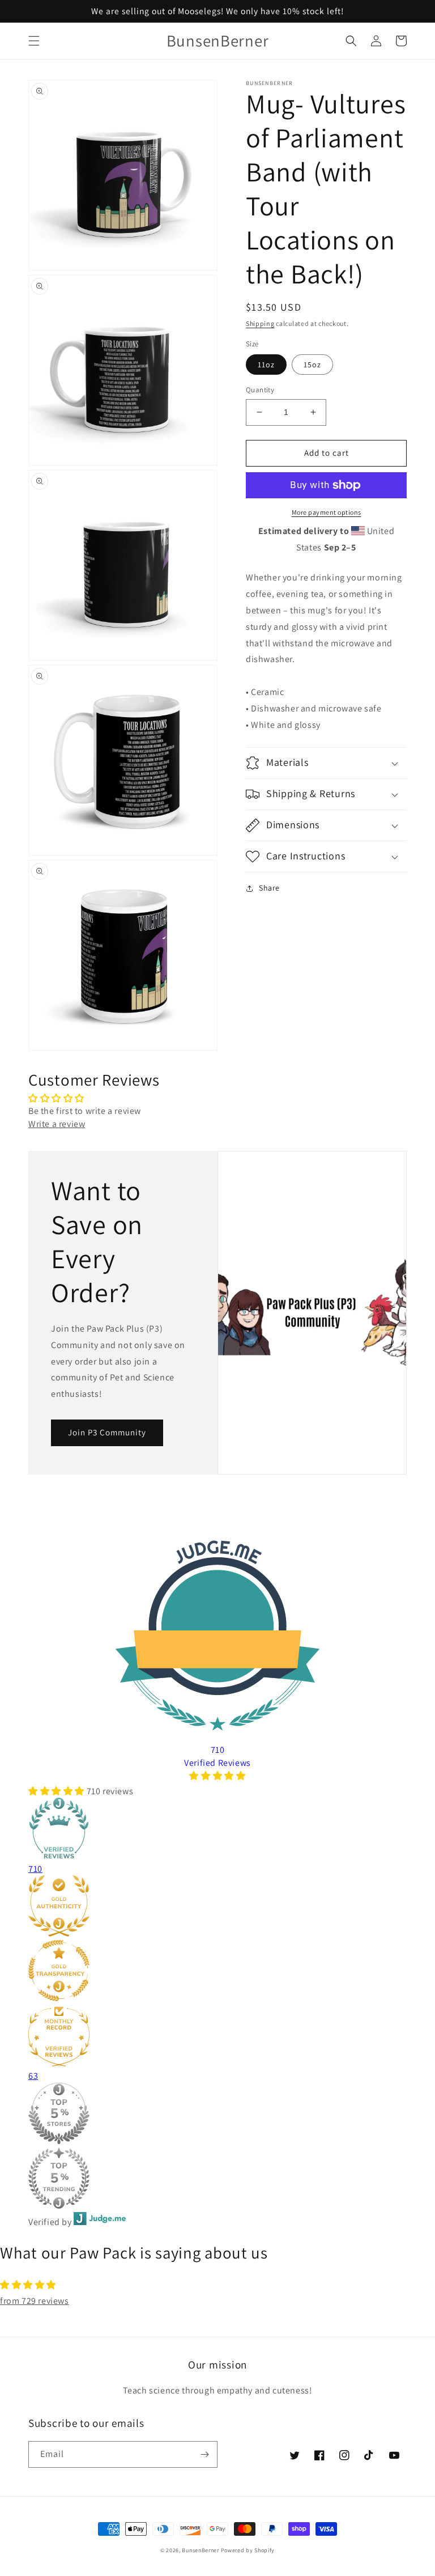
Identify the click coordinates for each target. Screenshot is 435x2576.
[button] (34, 41)
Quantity (260, 390)
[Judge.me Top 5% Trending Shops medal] (191, 2180)
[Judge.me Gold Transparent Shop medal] (191, 1972)
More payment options (327, 512)
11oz (266, 365)
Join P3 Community (107, 1432)
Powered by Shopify (248, 2550)
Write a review (57, 1124)
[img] (217, 2285)
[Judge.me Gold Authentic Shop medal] (191, 1908)
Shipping (260, 323)
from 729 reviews (35, 2301)
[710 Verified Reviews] (217, 1776)
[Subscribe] (204, 2454)
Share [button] (269, 888)
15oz (312, 365)
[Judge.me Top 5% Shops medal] (191, 2115)
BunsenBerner (200, 2550)
